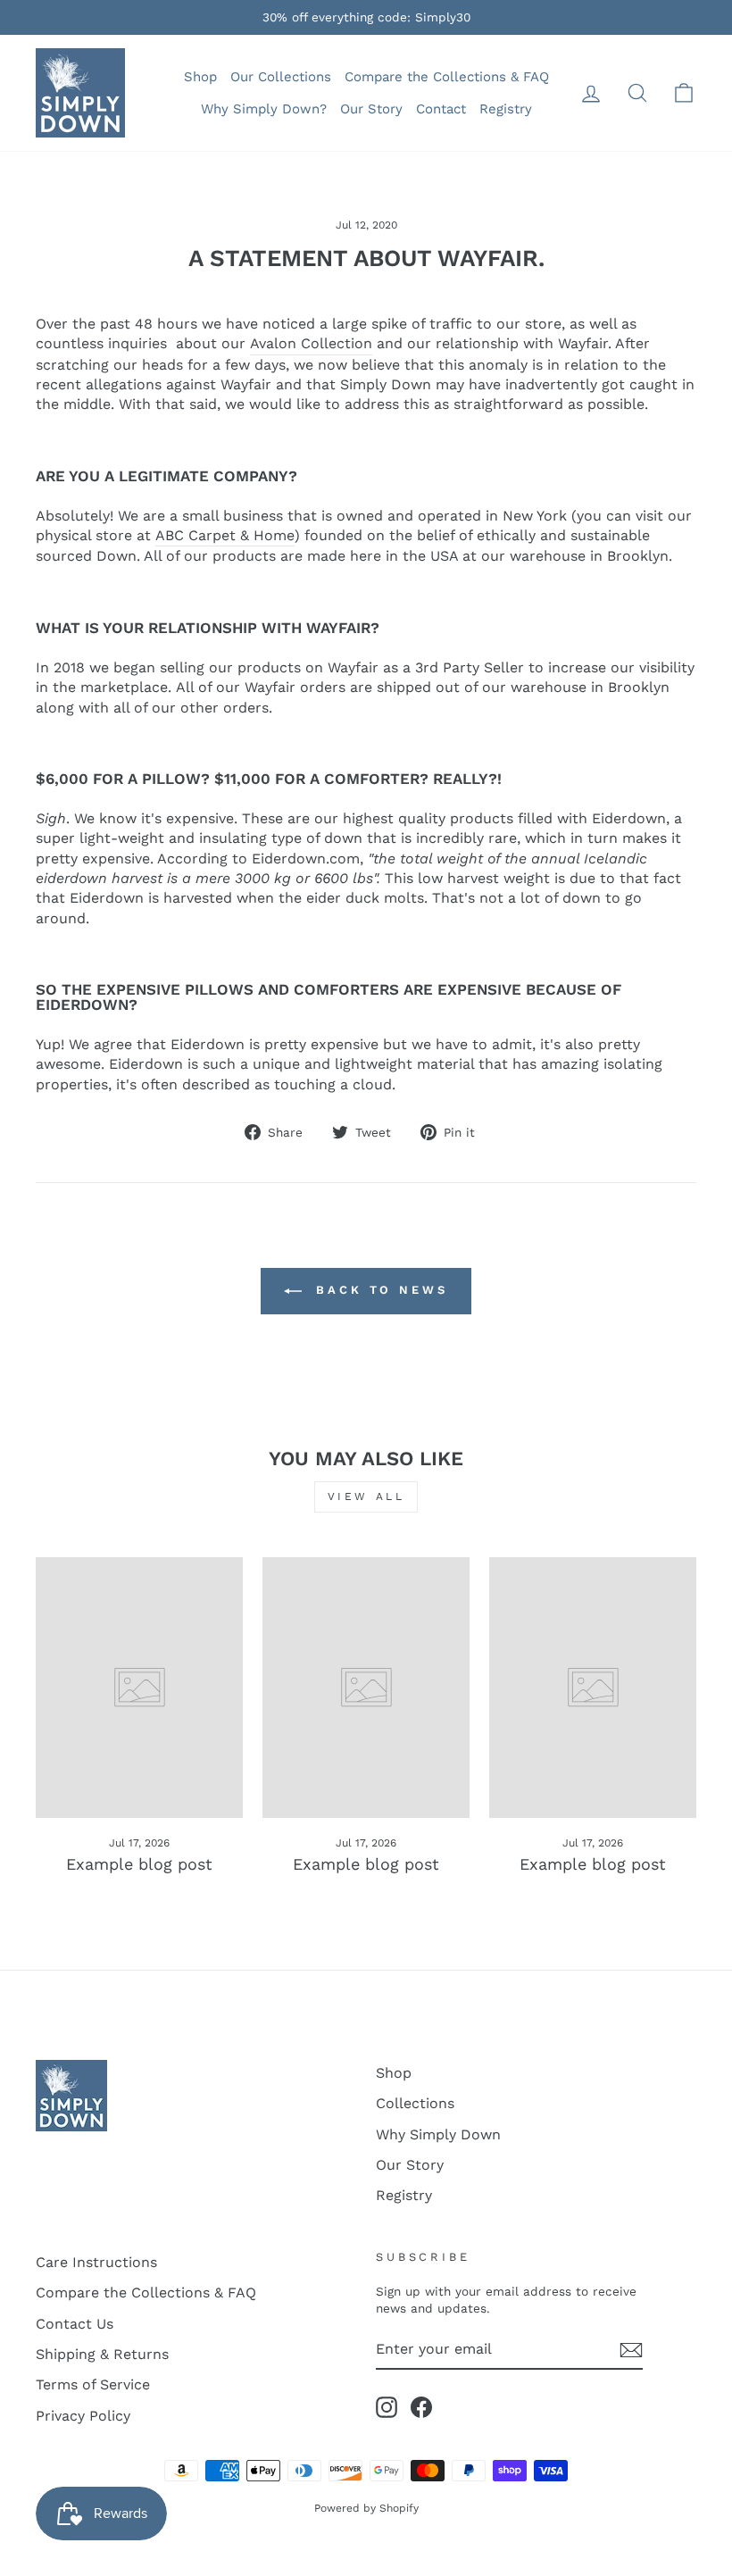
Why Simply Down (438, 2134)
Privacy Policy (83, 2416)
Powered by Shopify (366, 2508)
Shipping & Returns (102, 2354)
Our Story (371, 109)
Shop (200, 77)
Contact (441, 109)
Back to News (378, 1290)
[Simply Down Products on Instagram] (387, 2407)
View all (366, 1496)
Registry (506, 109)
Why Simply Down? (264, 109)
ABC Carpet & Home (225, 535)
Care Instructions (96, 2262)
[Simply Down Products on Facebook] (421, 2407)
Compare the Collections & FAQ (447, 77)
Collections (415, 2103)
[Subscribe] (631, 2350)
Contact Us (75, 2324)
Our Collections (281, 77)
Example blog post (139, 1864)
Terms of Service (93, 2384)
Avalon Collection (311, 343)
